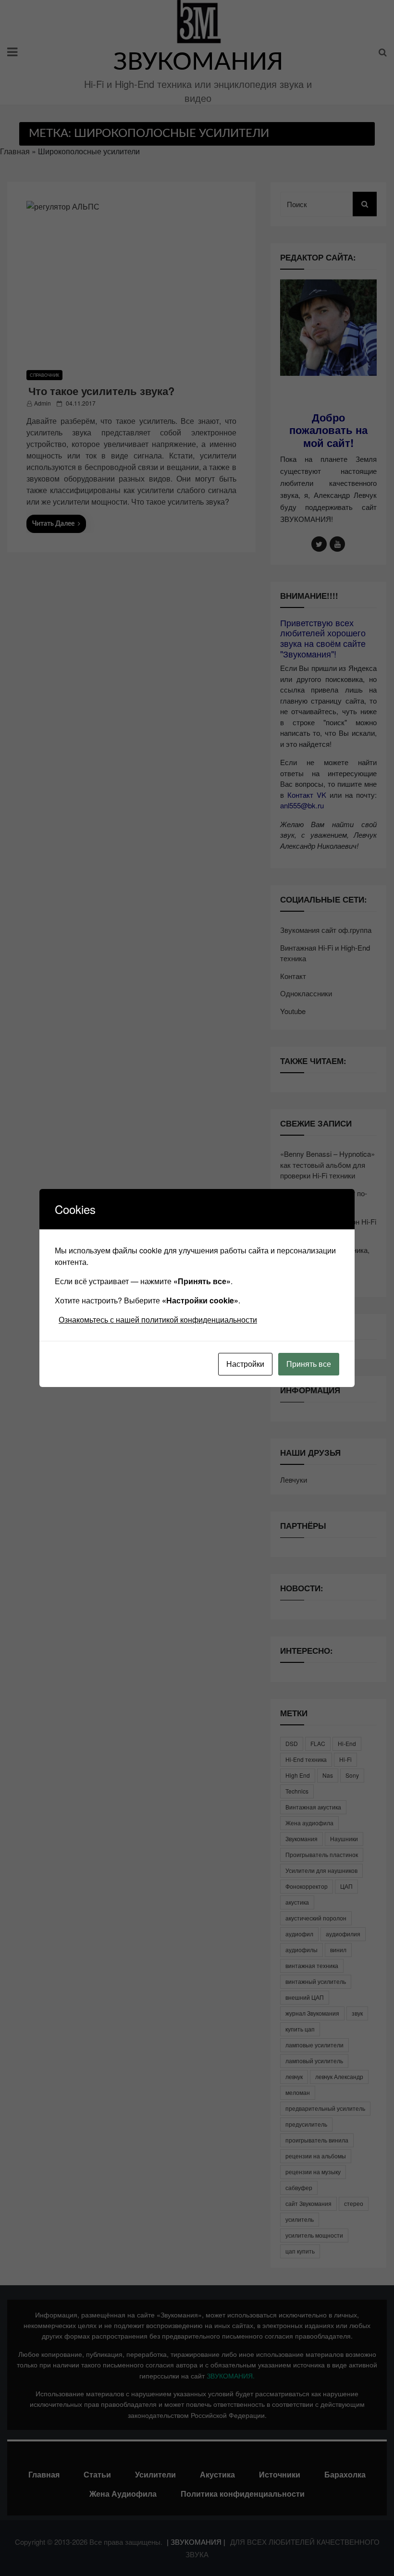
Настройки (245, 1364)
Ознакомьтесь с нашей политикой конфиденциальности (158, 1319)
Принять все (309, 1364)
